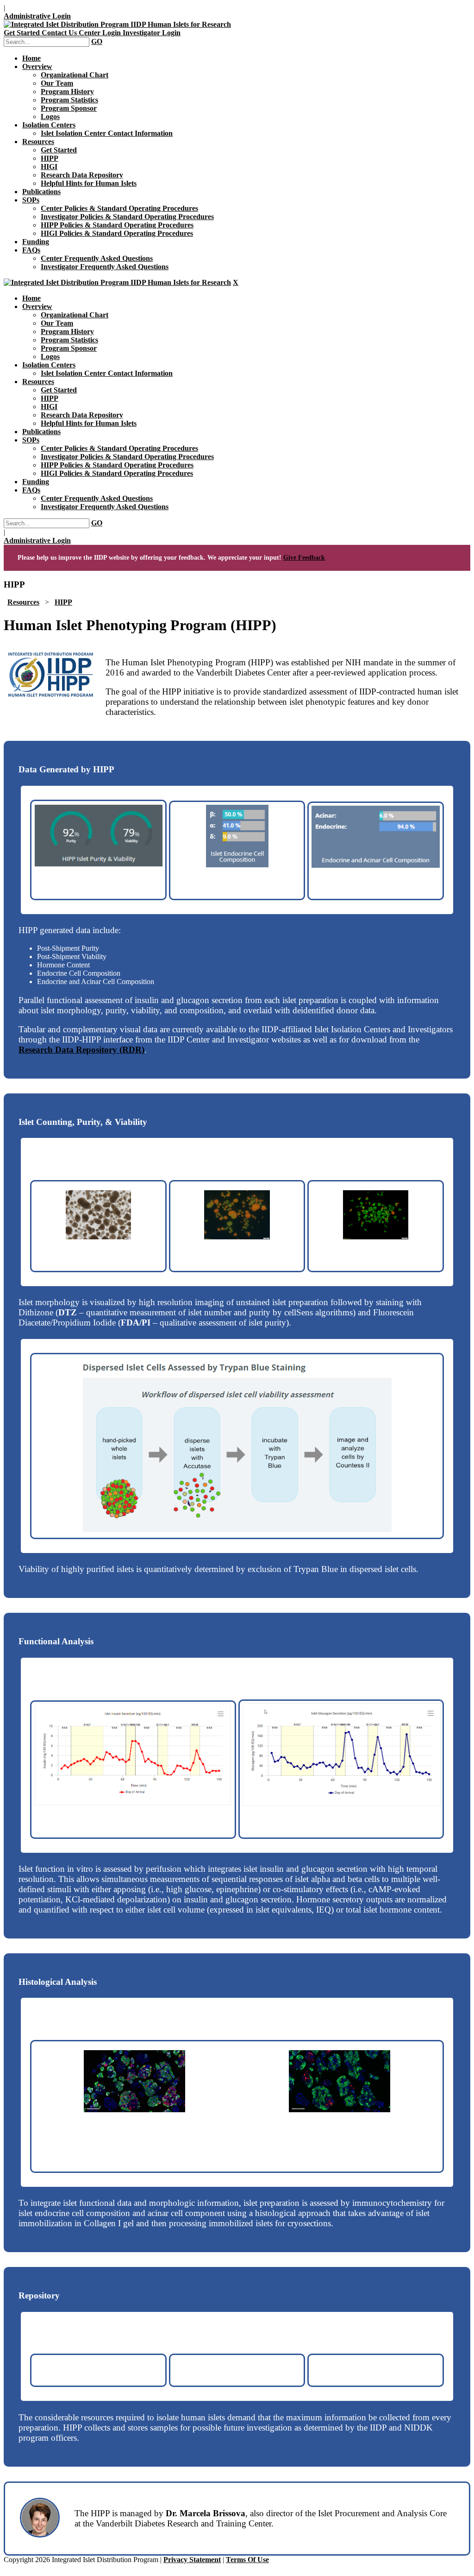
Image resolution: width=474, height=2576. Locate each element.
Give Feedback (304, 558)
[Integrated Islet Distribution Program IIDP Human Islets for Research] (117, 24)
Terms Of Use (247, 2560)
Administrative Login (37, 16)
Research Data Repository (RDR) (81, 1050)
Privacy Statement (192, 2560)
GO (97, 41)
